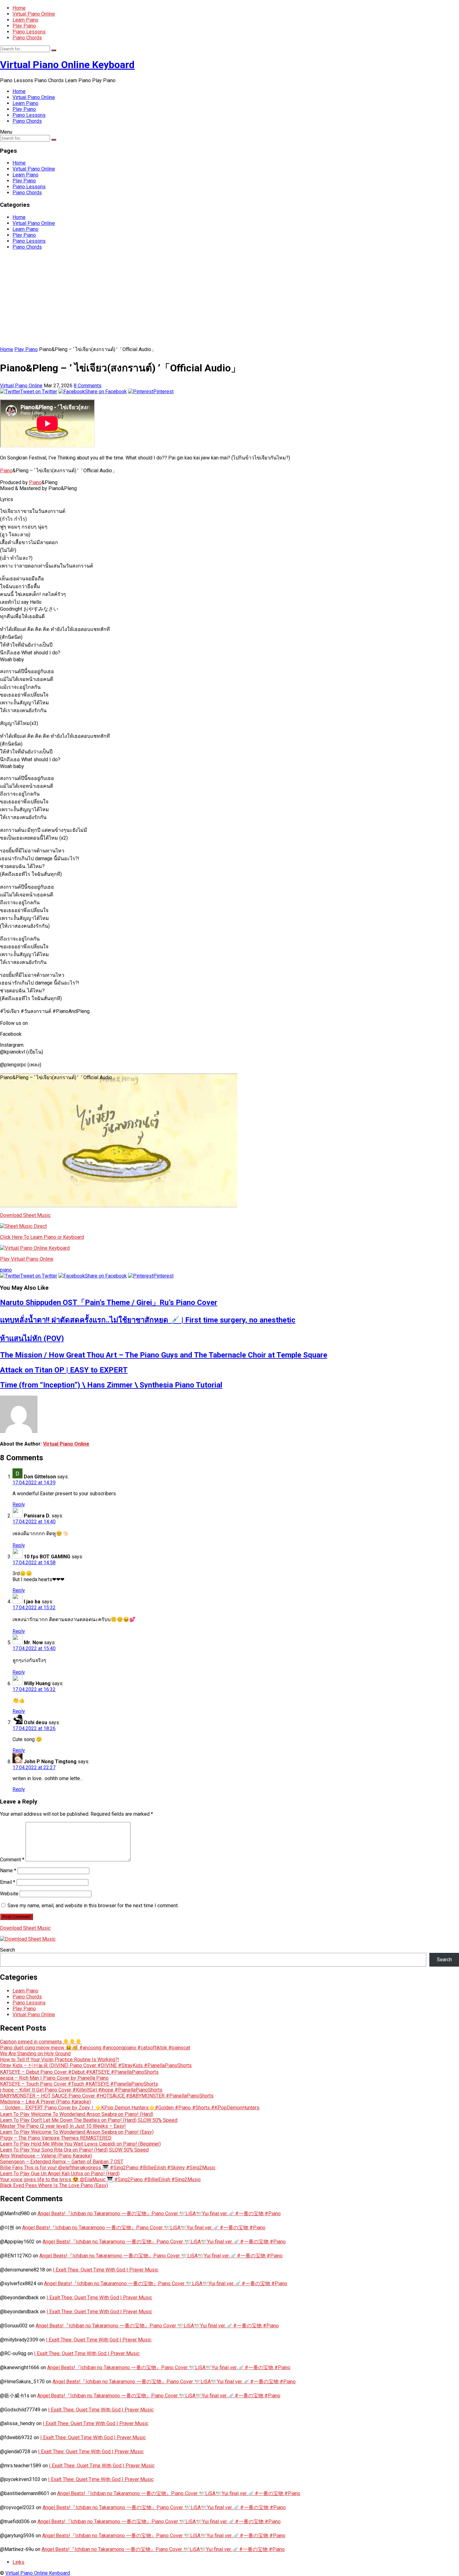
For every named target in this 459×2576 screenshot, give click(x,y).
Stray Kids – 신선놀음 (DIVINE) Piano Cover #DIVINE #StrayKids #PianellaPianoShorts (96, 2065)
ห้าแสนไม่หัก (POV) (32, 1338)
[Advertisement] (230, 299)
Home (19, 8)
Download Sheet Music (25, 1215)
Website (9, 1894)
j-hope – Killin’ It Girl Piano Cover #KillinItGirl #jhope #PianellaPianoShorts (81, 2090)
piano (6, 1270)
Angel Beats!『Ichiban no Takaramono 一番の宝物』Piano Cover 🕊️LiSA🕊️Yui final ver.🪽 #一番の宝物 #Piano (159, 2214)
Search (7, 1950)
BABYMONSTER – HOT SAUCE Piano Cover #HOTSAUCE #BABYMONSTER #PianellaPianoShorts (107, 2096)
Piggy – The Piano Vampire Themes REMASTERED (56, 2138)
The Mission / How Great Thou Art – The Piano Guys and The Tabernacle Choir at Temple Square (164, 1355)
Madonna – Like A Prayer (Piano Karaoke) (45, 2102)
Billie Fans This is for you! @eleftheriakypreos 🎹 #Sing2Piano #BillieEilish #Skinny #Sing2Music (108, 2168)
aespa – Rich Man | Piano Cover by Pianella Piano (54, 2078)
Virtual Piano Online (34, 14)
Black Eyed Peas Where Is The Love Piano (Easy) (54, 2185)
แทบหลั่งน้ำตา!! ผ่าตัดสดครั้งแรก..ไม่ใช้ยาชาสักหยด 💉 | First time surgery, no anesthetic (148, 1320)
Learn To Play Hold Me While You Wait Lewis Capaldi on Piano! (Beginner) (80, 2144)
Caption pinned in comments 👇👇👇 (41, 2042)
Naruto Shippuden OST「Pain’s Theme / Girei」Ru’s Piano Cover (109, 1303)
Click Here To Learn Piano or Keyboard (42, 1237)
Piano (6, 471)
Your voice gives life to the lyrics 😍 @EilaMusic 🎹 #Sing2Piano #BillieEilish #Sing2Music (100, 2179)
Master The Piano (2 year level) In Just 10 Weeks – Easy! (63, 2126)
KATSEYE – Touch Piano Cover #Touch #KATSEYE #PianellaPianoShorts (79, 2084)
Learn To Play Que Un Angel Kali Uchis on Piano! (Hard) (60, 2174)
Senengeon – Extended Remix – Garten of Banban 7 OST (62, 2162)
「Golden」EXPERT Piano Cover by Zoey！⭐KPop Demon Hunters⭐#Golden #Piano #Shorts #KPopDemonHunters (130, 2108)
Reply (19, 1504)
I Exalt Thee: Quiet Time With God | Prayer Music (106, 2270)
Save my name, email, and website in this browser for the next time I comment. (93, 1906)
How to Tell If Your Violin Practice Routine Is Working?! (60, 2060)
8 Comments (88, 386)
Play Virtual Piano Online (27, 1259)
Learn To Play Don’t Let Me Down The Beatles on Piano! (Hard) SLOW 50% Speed (89, 2120)
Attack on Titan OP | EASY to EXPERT (64, 1370)
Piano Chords (27, 38)
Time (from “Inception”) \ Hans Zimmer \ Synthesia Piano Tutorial (111, 1385)
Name (8, 1871)
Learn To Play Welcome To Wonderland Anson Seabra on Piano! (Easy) (77, 2132)
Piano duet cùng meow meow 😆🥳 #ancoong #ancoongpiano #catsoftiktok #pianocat (95, 2048)
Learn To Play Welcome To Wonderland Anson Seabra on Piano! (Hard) (77, 2114)
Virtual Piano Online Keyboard (67, 65)
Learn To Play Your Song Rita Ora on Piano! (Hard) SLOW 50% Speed (74, 2150)
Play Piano (24, 26)
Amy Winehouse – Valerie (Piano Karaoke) (46, 2156)
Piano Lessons (29, 32)
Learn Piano (25, 20)
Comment (12, 1860)
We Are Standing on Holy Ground (35, 2054)
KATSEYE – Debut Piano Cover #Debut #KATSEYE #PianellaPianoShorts (79, 2072)
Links (18, 2562)
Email (8, 1882)
